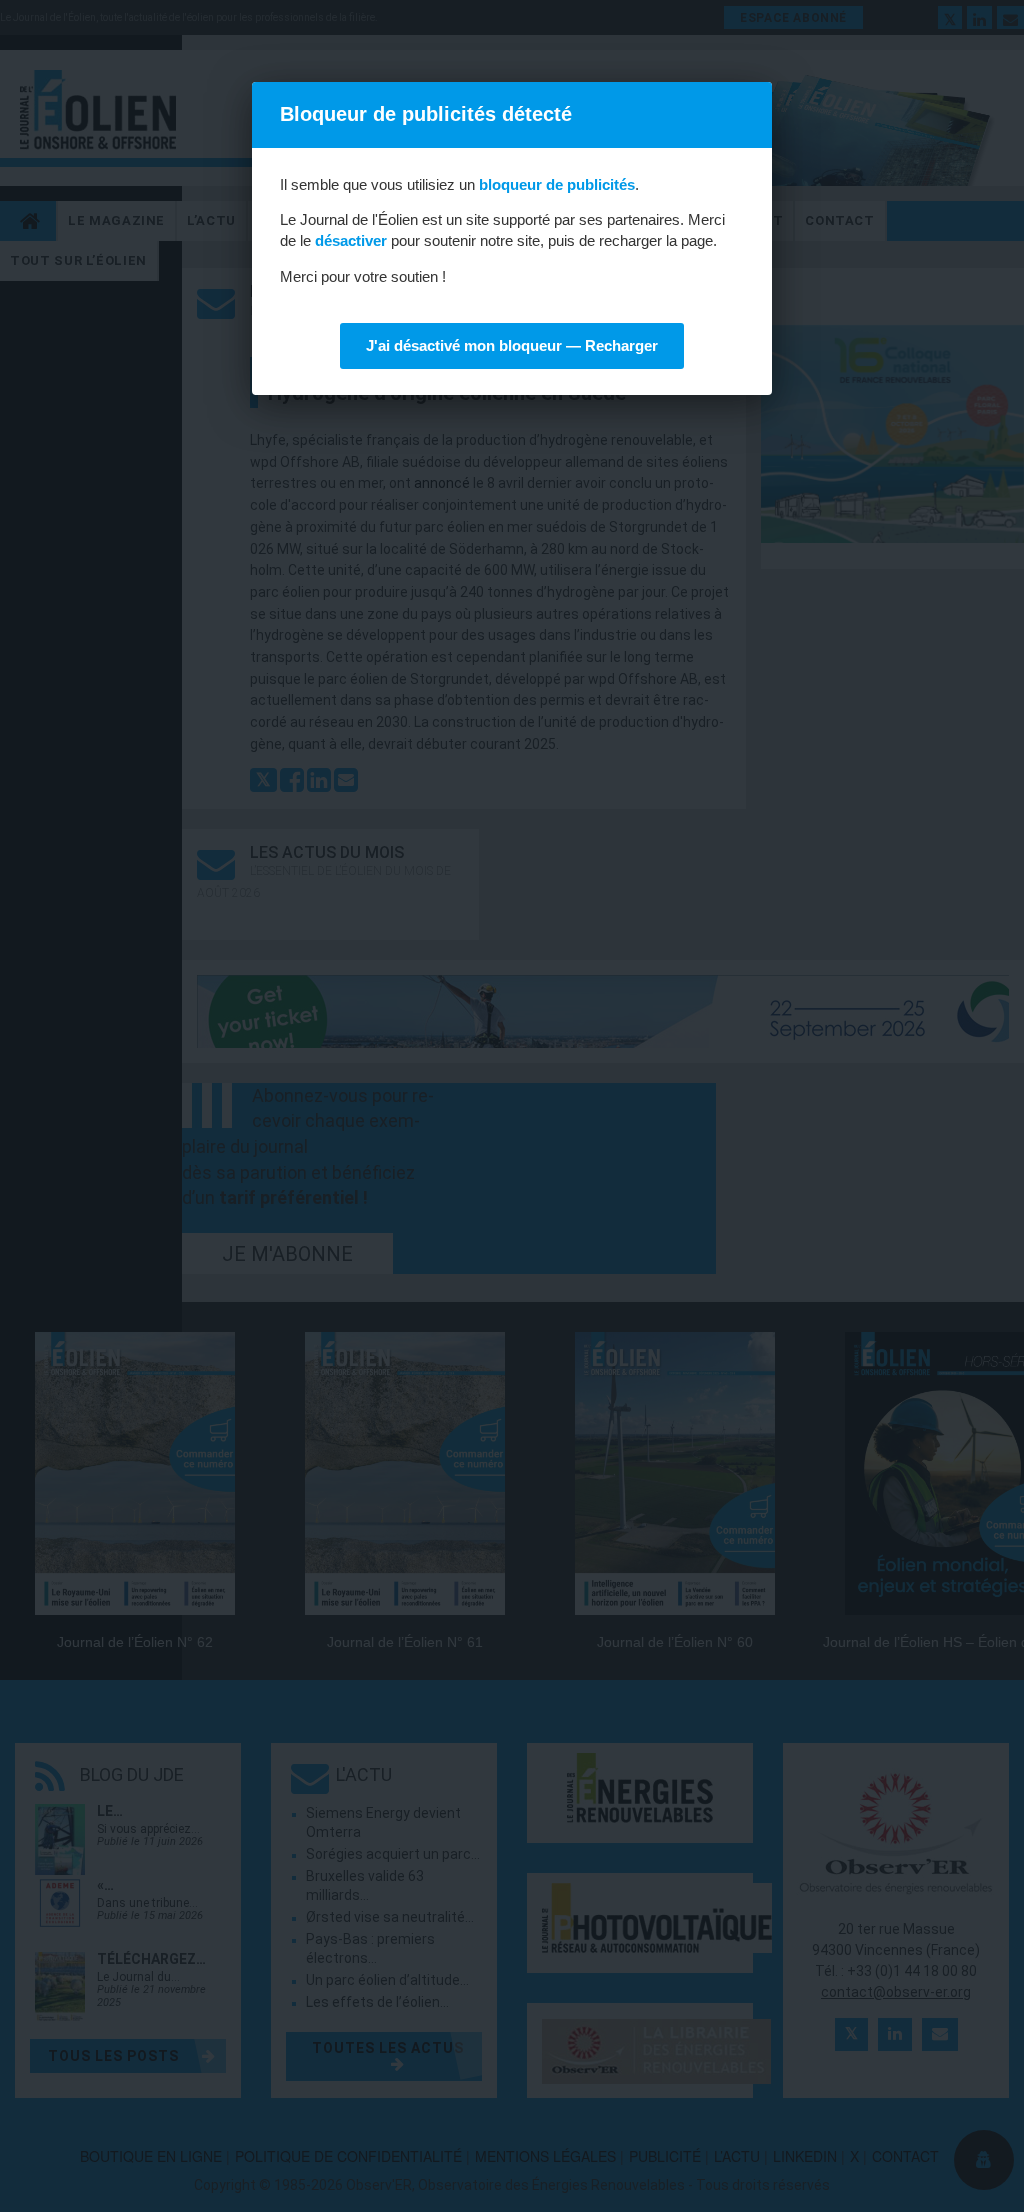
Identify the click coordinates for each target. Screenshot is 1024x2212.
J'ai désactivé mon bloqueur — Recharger (512, 345)
